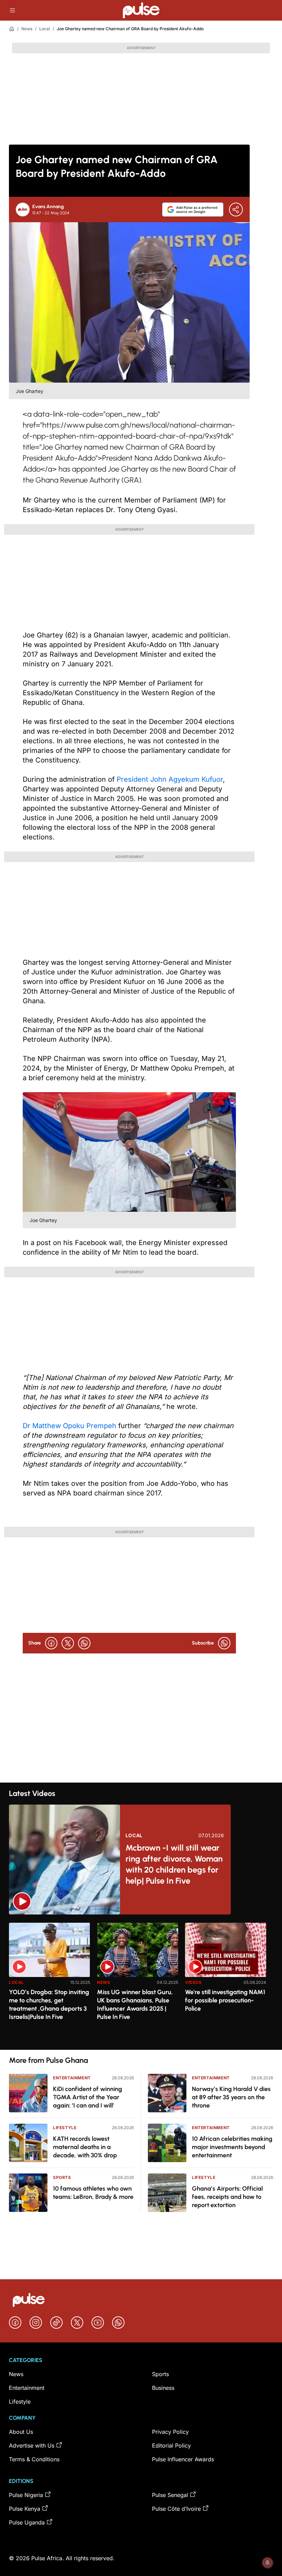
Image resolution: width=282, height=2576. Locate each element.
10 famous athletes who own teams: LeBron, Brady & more (93, 2193)
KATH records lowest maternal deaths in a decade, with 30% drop (85, 2147)
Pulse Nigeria (26, 2495)
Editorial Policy (171, 2445)
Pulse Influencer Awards (183, 2459)
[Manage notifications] (268, 2563)
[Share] (236, 210)
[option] (50, 1983)
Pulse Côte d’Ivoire (176, 2509)
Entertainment (72, 2078)
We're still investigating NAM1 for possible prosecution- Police (225, 2000)
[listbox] (141, 1982)
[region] (141, 1982)
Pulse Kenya (25, 2509)
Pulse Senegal (170, 2495)
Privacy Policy (170, 2432)
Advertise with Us (32, 2445)
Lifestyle (65, 2128)
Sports (62, 2177)
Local (45, 29)
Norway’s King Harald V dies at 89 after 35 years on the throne (231, 2097)
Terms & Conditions (34, 2459)
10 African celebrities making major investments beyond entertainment (232, 2147)
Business (163, 2388)
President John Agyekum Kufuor (170, 779)
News (27, 29)
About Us (21, 2432)
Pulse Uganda (27, 2522)
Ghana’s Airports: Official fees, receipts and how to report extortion (227, 2197)
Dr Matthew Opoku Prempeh (69, 1426)
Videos (193, 1982)
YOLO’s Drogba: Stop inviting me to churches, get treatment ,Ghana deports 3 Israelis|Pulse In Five (49, 2004)
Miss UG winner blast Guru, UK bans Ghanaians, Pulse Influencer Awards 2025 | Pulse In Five (135, 2004)
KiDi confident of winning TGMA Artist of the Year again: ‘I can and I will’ (88, 2097)
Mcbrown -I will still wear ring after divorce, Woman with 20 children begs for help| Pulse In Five (174, 1864)
